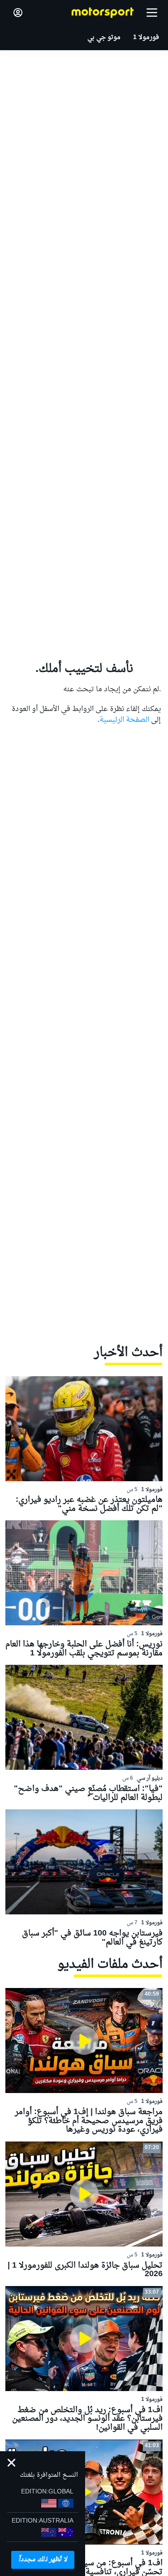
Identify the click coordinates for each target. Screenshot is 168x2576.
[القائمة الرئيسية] (152, 13)
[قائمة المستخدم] (18, 13)
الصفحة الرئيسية (124, 720)
